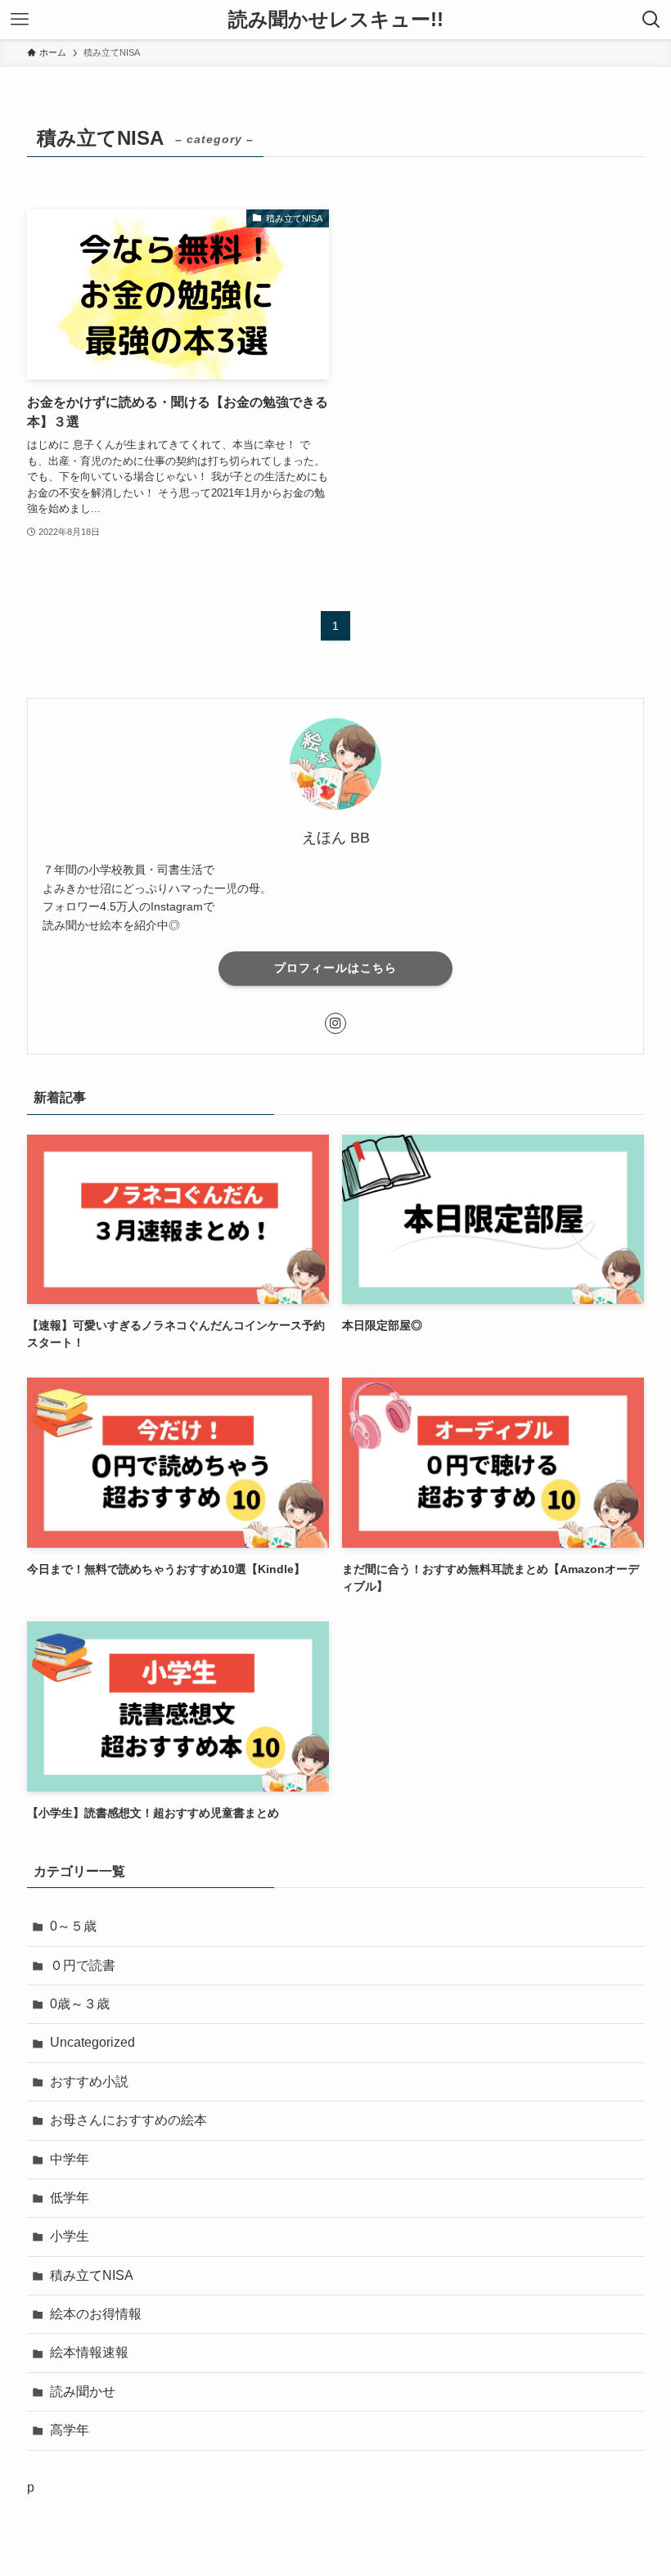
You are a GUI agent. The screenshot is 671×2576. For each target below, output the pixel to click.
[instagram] (335, 1023)
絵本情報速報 (89, 2352)
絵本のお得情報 (96, 2314)
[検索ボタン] (651, 20)
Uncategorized (92, 2042)
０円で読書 (83, 1965)
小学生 (70, 2236)
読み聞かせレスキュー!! (336, 20)
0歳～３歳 (80, 2004)
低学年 (70, 2198)
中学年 (70, 2159)
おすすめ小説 (89, 2081)
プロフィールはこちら (335, 968)
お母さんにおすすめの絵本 (128, 2120)
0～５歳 (73, 1926)
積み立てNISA (92, 2275)
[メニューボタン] (20, 20)
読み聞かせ (83, 2392)
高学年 (70, 2430)
